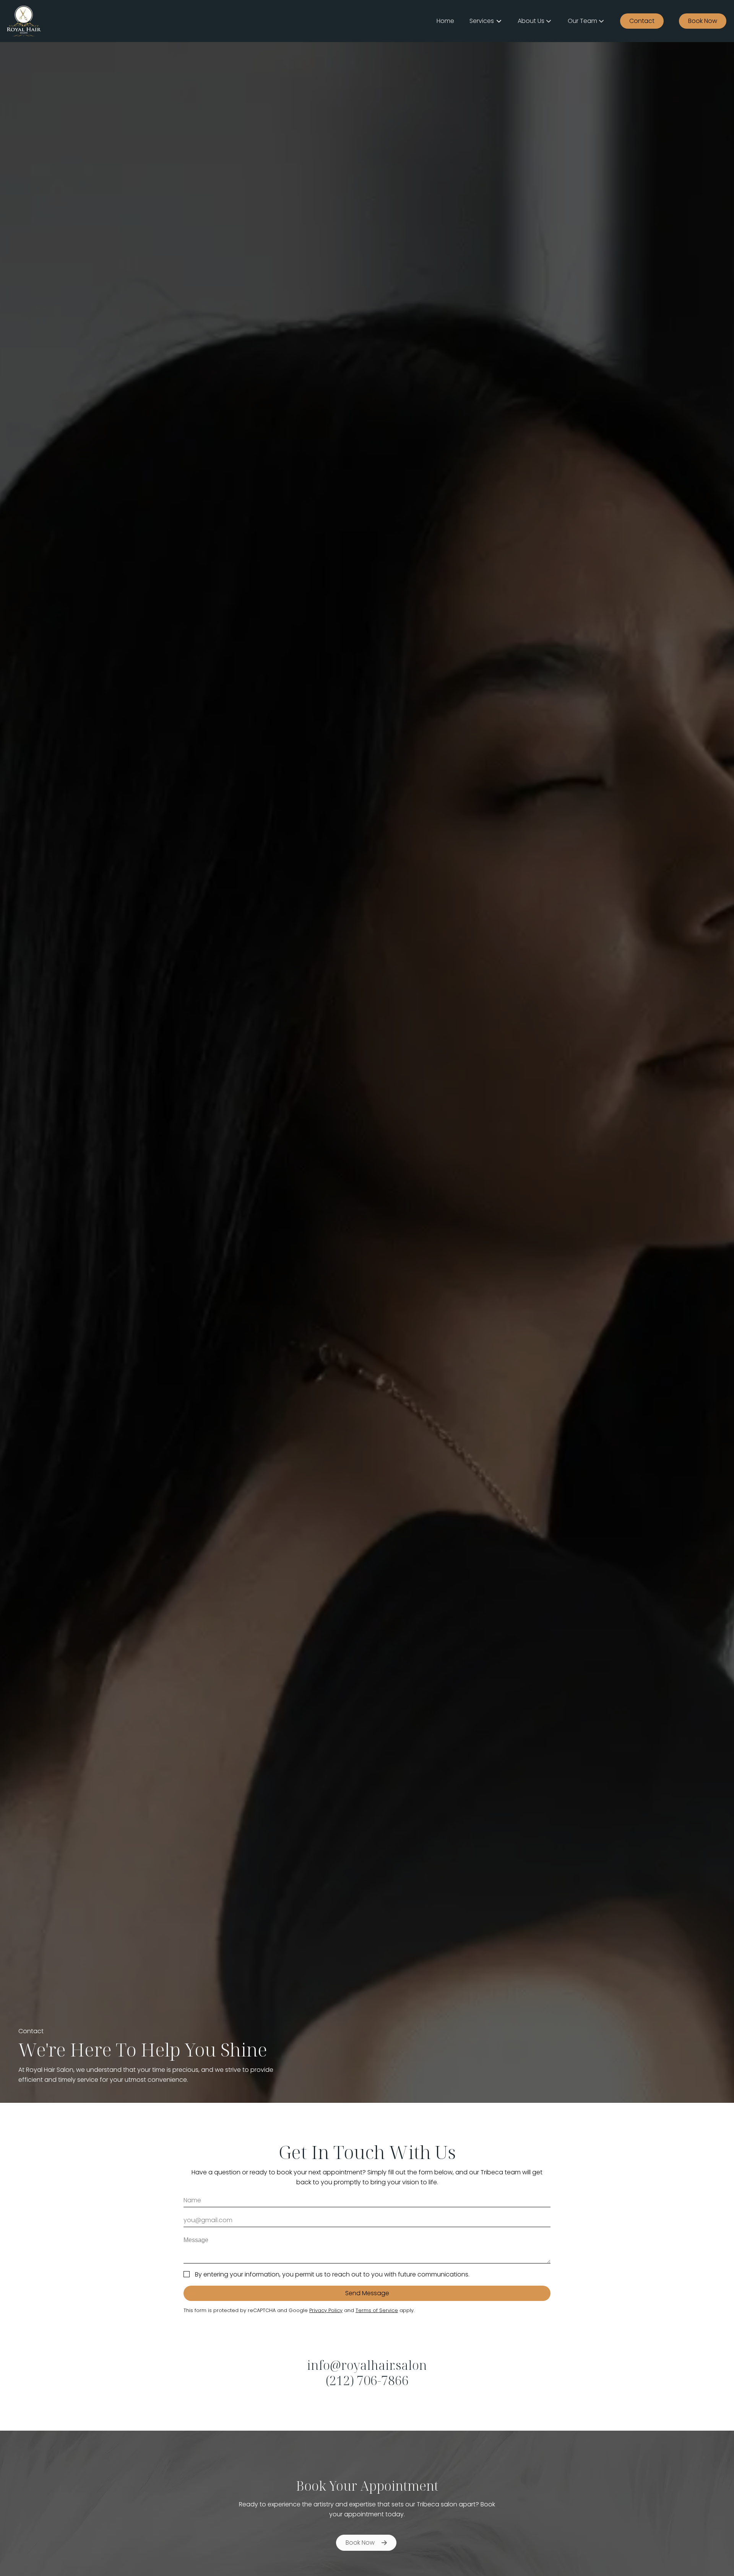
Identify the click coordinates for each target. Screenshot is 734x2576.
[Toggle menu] (499, 21)
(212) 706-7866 (367, 2380)
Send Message (367, 2293)
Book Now (703, 21)
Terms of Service (377, 2310)
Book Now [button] (360, 2543)
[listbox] (535, 21)
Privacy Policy (326, 2310)
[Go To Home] (24, 21)
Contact (642, 21)
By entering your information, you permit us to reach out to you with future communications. (332, 2274)
